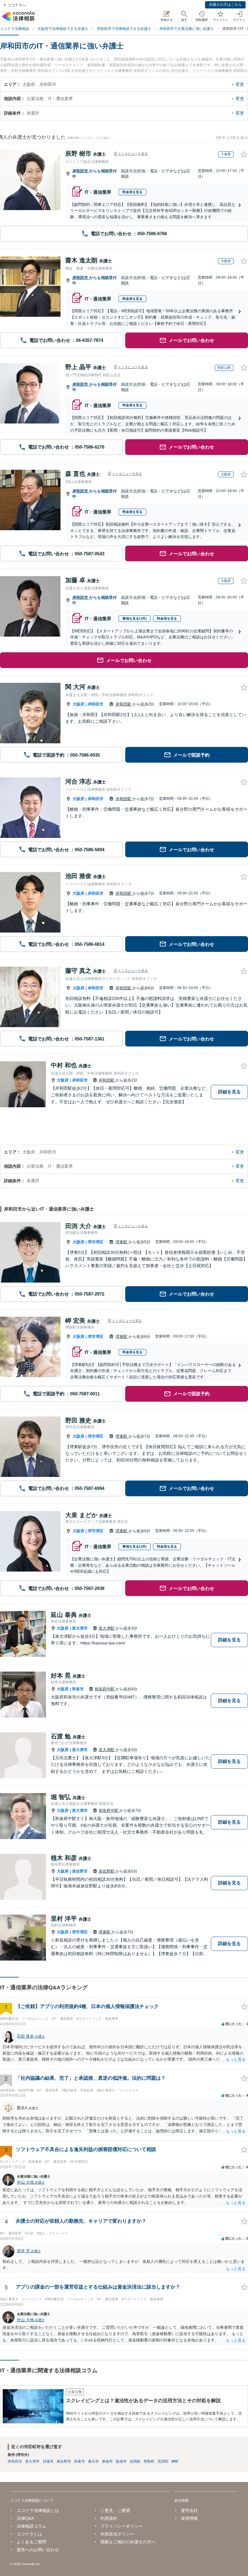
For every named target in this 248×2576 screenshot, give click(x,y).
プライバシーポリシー (122, 2526)
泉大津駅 (107, 1628)
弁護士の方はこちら (225, 5)
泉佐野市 (80, 1871)
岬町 (175, 2461)
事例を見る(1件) (135, 618)
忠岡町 (135, 2461)
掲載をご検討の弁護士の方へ (128, 2542)
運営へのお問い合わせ (38, 2550)
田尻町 (163, 2461)
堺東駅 (122, 1242)
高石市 (93, 2461)
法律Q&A (25, 2518)
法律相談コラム (31, 2526)
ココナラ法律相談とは (38, 2510)
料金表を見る (132, 192)
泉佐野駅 (107, 1871)
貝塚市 (48, 2461)
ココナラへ (17, 5)
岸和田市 (81, 171)
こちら (104, 138)
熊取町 (149, 2461)
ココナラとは (29, 2534)
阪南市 (121, 2461)
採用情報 (189, 2518)
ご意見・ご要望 (115, 2510)
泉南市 (107, 2461)
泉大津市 (80, 1628)
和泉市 (78, 1689)
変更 (240, 84)
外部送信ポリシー (117, 2534)
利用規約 (109, 2518)
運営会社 (189, 2510)
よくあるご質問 (31, 2542)
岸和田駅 (124, 704)
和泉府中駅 (105, 1689)
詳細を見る (229, 1092)
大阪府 (78, 704)
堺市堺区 (96, 1242)
